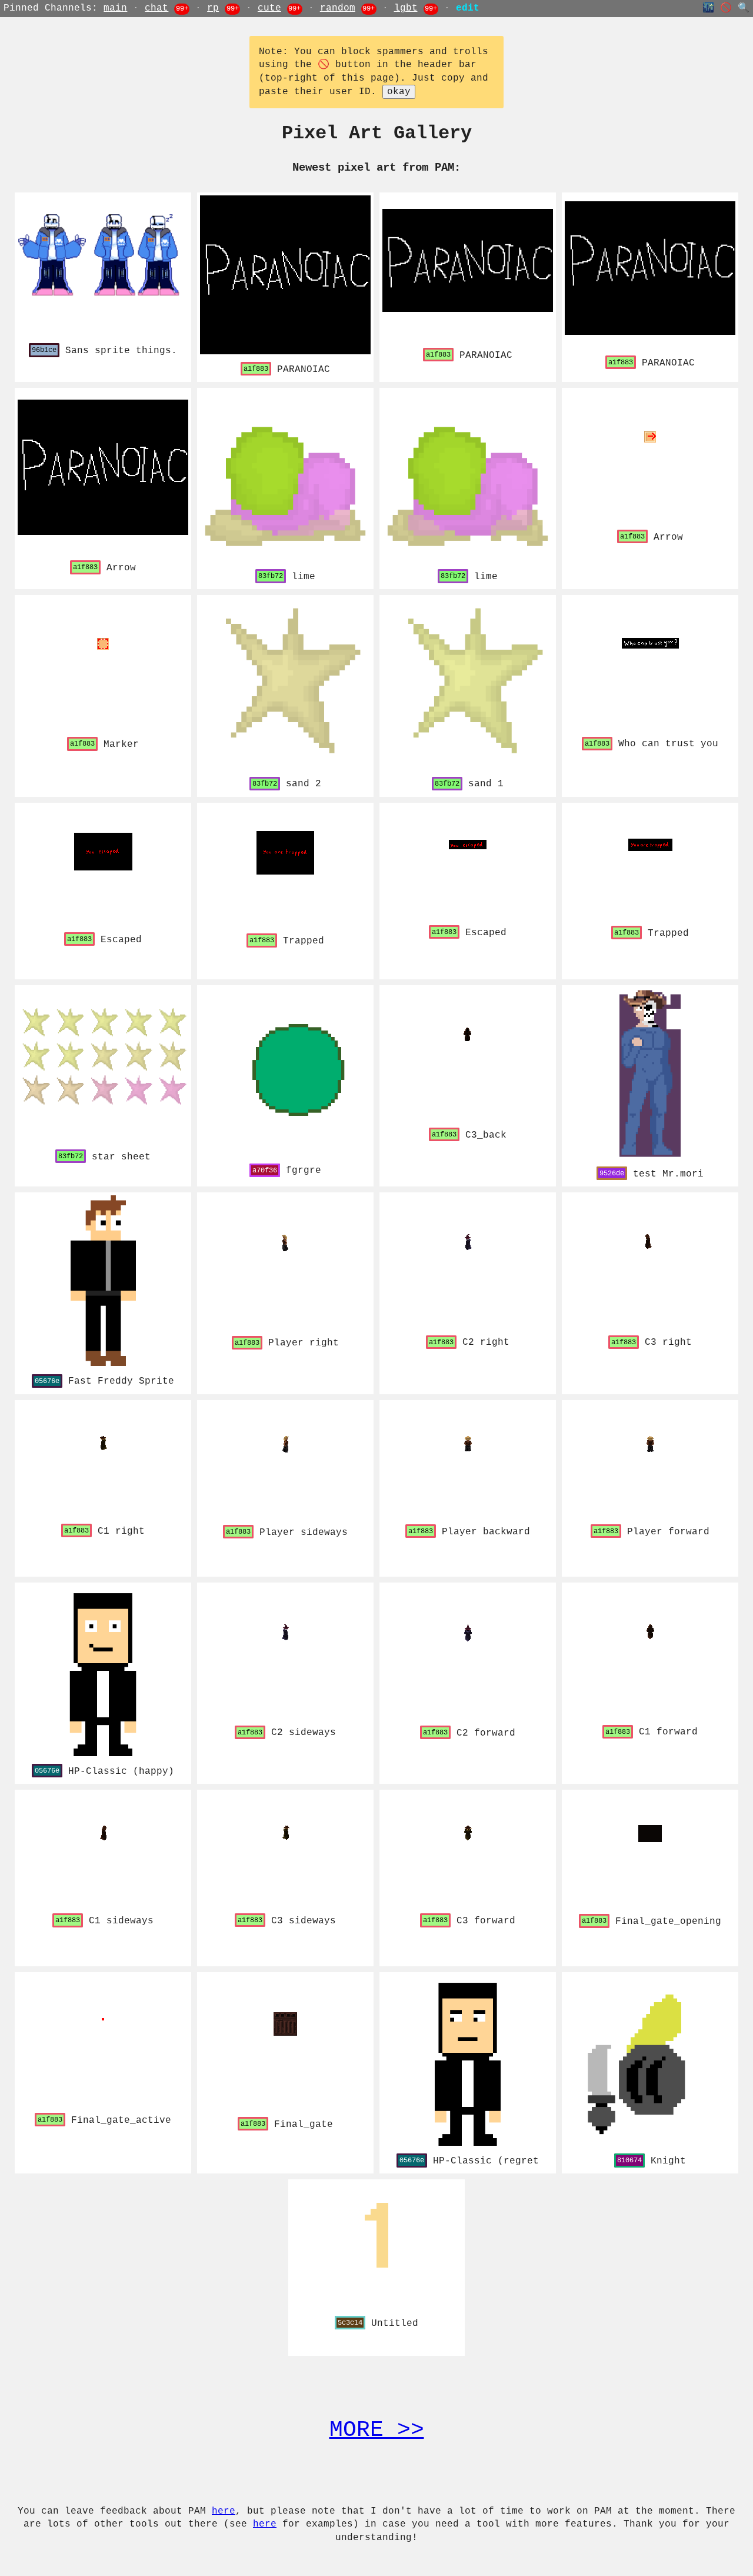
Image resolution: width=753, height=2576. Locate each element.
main (115, 8)
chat (156, 8)
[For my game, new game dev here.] (650, 2060)
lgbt (406, 8)
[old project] (103, 1671)
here (224, 2511)
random (338, 8)
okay (399, 92)
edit (468, 8)
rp (213, 8)
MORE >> (377, 2430)
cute (269, 8)
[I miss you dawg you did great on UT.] (103, 1281)
